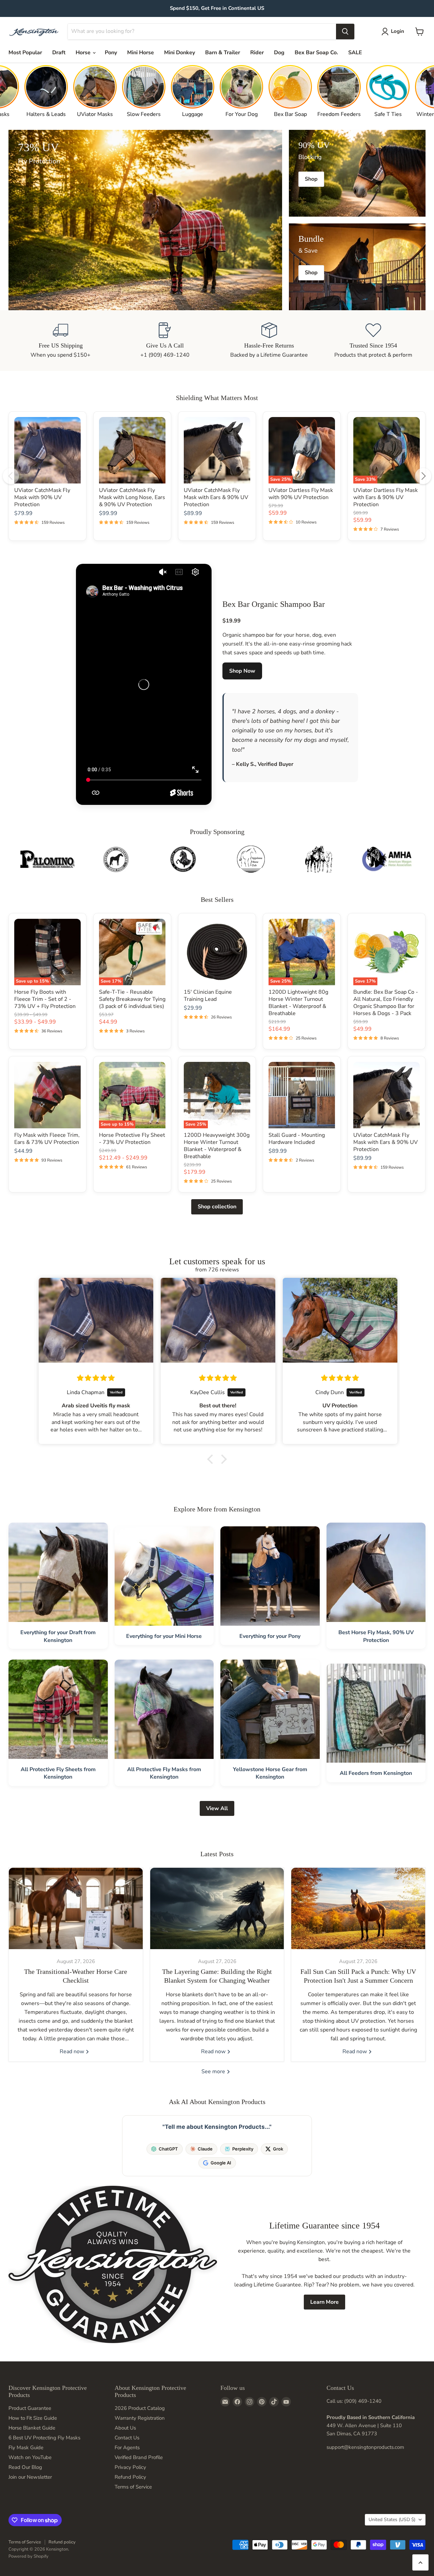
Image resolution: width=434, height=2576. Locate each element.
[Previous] (11, 476)
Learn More (324, 2302)
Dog (279, 53)
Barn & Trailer (223, 53)
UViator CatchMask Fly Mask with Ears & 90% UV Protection (216, 497)
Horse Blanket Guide (32, 2428)
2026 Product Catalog (140, 2408)
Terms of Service (133, 2487)
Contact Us (127, 2438)
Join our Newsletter (30, 2477)
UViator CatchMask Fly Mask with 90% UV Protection (42, 497)
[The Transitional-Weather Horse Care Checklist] (76, 1908)
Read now (73, 2052)
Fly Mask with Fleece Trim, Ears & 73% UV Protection (47, 1139)
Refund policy (62, 2542)
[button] (212, 1459)
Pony (111, 53)
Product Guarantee (30, 2408)
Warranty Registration (140, 2418)
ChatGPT (168, 2149)
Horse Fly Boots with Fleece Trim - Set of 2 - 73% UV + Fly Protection (45, 999)
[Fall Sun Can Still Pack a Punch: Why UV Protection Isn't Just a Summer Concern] (358, 1908)
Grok (278, 2149)
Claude (205, 2149)
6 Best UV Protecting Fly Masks (44, 2438)
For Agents (127, 2448)
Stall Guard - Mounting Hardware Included (297, 1139)
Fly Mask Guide (26, 2448)
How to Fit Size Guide (33, 2418)
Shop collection (217, 1207)
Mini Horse (141, 53)
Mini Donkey (180, 53)
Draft (59, 53)
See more (214, 2072)
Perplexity (243, 2149)
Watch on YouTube (30, 2457)
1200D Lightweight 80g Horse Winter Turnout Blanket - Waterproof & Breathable (298, 1003)
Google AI (221, 2163)
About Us (125, 2428)
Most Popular (25, 53)
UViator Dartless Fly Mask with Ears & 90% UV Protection (386, 497)
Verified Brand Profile (139, 2457)
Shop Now (242, 671)
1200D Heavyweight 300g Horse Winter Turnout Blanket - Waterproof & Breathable (217, 1146)
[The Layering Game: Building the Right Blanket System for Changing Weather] (217, 1908)
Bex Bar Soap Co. (316, 53)
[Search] (345, 32)
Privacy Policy (130, 2467)
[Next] (423, 476)
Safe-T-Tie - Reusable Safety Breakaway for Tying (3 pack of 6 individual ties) (132, 999)
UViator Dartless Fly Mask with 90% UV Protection (301, 494)
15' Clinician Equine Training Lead (208, 996)
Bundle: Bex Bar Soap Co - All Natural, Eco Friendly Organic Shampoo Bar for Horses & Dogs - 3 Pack (386, 1003)
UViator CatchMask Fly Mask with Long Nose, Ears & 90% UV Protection (132, 497)
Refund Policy (130, 2477)
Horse (84, 53)
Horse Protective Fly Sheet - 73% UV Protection (132, 1139)
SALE (355, 53)
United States (392, 2520)
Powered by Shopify (28, 2556)
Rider (257, 53)
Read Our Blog (25, 2467)
